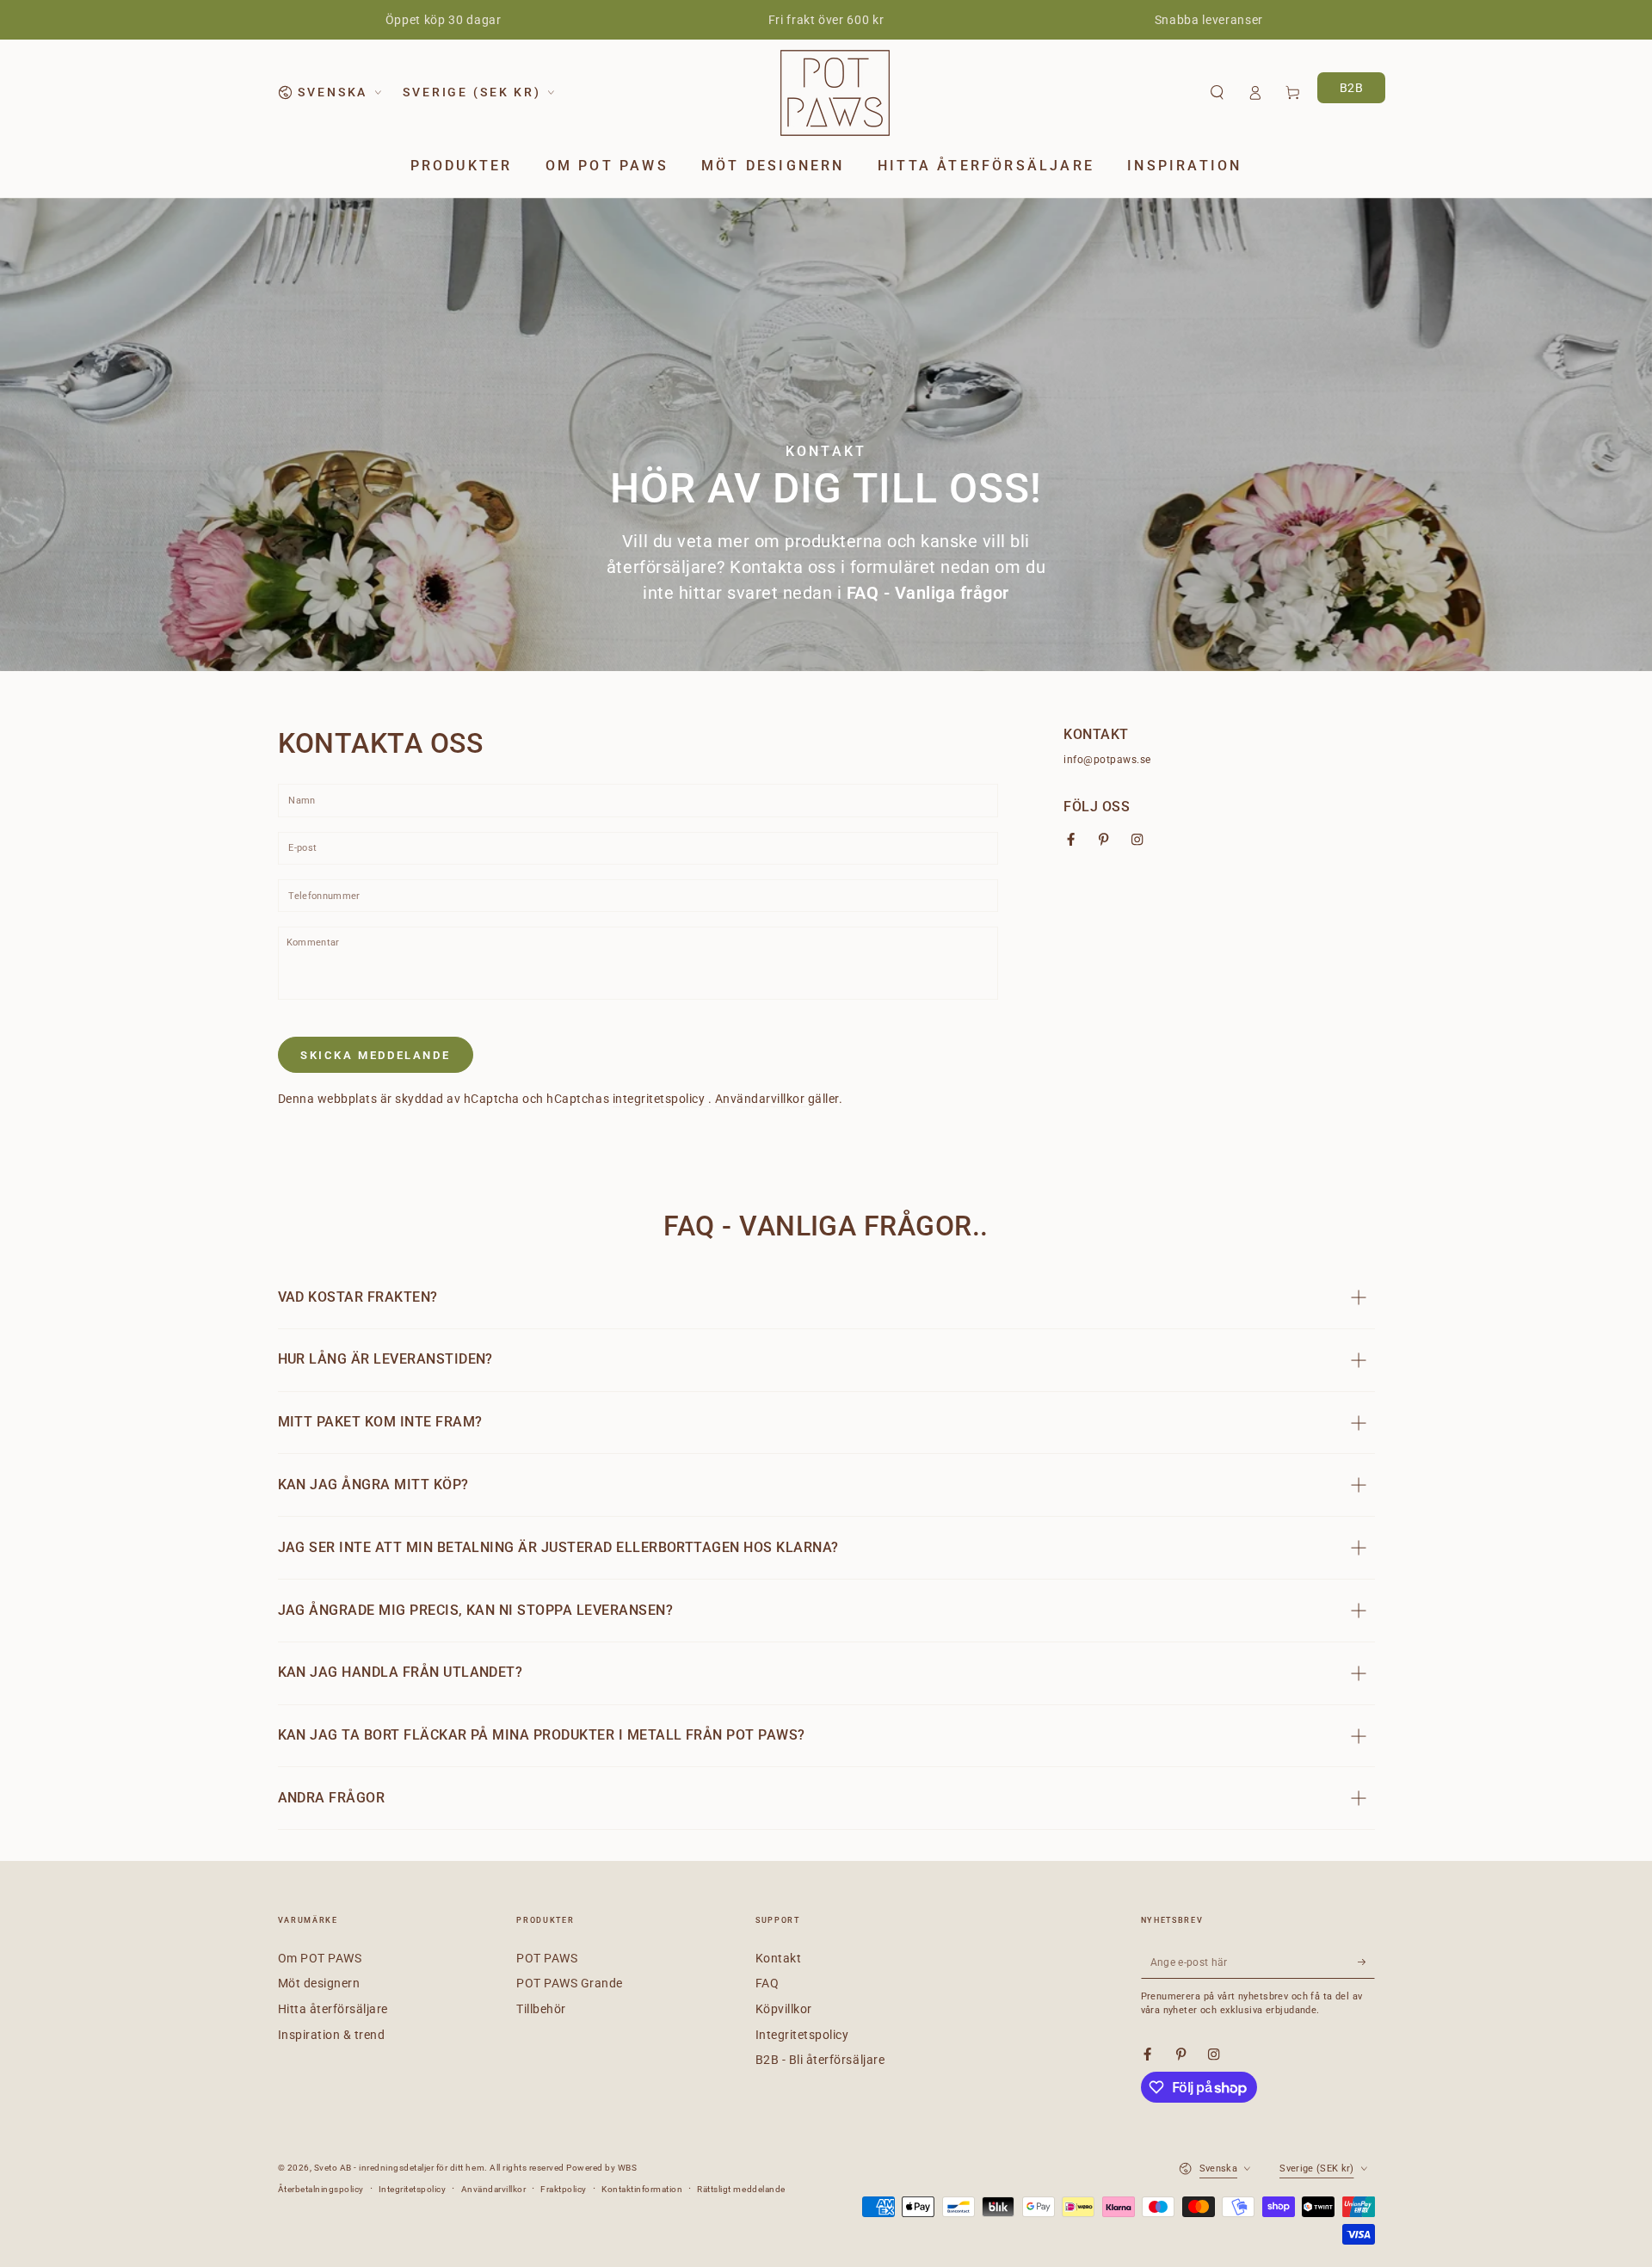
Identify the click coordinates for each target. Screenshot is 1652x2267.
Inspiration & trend (332, 2035)
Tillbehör (541, 2009)
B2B (1352, 88)
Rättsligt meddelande (741, 2189)
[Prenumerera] (1366, 1962)
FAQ (767, 1983)
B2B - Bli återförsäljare (820, 2060)
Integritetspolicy (802, 2035)
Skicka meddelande (375, 1055)
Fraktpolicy (564, 2189)
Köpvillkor (784, 2009)
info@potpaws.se (1107, 760)
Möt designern (319, 1983)
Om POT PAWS (320, 1958)
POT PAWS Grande (570, 1983)
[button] (1217, 92)
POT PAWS (547, 1958)
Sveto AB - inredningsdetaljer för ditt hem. (402, 2168)
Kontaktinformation (642, 2189)
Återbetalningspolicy (321, 2189)
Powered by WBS (601, 2168)
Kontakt (779, 1958)
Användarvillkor (761, 1099)
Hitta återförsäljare (333, 2009)
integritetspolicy (660, 1099)
